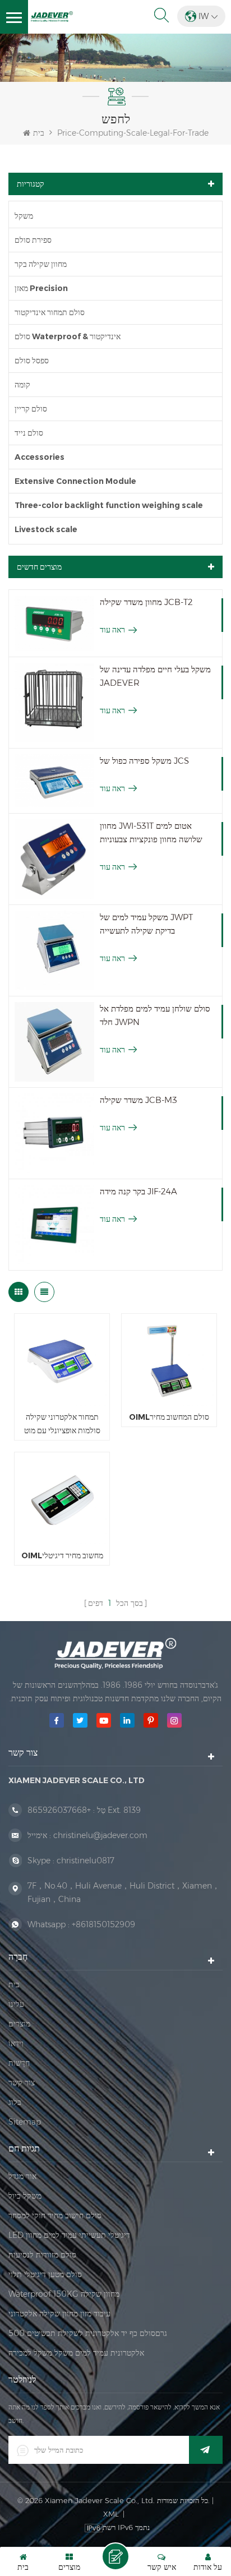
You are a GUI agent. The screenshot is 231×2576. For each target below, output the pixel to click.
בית (39, 133)
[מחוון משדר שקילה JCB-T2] (54, 623)
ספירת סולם (33, 240)
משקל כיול (25, 2196)
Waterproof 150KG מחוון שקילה (64, 2294)
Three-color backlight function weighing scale (109, 505)
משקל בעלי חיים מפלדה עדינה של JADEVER (155, 676)
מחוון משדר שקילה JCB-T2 (146, 602)
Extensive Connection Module (75, 481)
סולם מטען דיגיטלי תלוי (45, 2274)
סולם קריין (31, 409)
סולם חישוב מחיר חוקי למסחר (55, 2215)
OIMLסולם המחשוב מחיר (169, 1417)
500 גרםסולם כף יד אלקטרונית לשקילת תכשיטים (88, 2333)
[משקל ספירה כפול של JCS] (54, 781)
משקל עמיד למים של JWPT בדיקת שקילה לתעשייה (146, 924)
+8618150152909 (103, 1924)
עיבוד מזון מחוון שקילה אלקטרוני (59, 2314)
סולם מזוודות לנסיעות (42, 2255)
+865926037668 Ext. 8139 (84, 1810)
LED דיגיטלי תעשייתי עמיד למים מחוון (69, 2235)
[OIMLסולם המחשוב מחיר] (169, 1361)
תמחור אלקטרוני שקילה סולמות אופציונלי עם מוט (62, 1424)
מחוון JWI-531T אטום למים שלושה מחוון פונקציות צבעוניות (151, 832)
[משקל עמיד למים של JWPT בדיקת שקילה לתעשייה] (54, 950)
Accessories (40, 457)
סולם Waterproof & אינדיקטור (68, 336)
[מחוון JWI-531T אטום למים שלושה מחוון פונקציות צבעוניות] (54, 859)
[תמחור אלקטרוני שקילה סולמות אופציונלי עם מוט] (62, 1361)
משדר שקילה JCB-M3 (138, 1100)
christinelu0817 (86, 1861)
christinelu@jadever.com (100, 1835)
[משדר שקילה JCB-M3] (54, 1133)
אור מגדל (22, 2176)
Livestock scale (46, 529)
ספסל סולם (32, 361)
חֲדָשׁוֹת (19, 2063)
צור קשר (22, 2083)
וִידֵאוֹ (16, 2043)
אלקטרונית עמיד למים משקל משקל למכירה (76, 2353)
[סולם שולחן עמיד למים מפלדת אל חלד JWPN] (54, 1042)
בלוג (15, 2102)
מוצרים (19, 2024)
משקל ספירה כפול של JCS (144, 761)
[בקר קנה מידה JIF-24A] (54, 1225)
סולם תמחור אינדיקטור (50, 312)
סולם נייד (29, 433)
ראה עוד (112, 630)
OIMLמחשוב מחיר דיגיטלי (62, 1555)
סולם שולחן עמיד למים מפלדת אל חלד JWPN (155, 1015)
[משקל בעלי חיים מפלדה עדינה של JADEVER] (54, 703)
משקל (24, 216)
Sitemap (25, 2122)
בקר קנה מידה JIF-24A (138, 1191)
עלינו (16, 2004)
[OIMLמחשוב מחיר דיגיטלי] (62, 1500)
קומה (22, 385)
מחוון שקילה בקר (41, 264)
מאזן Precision (41, 288)
